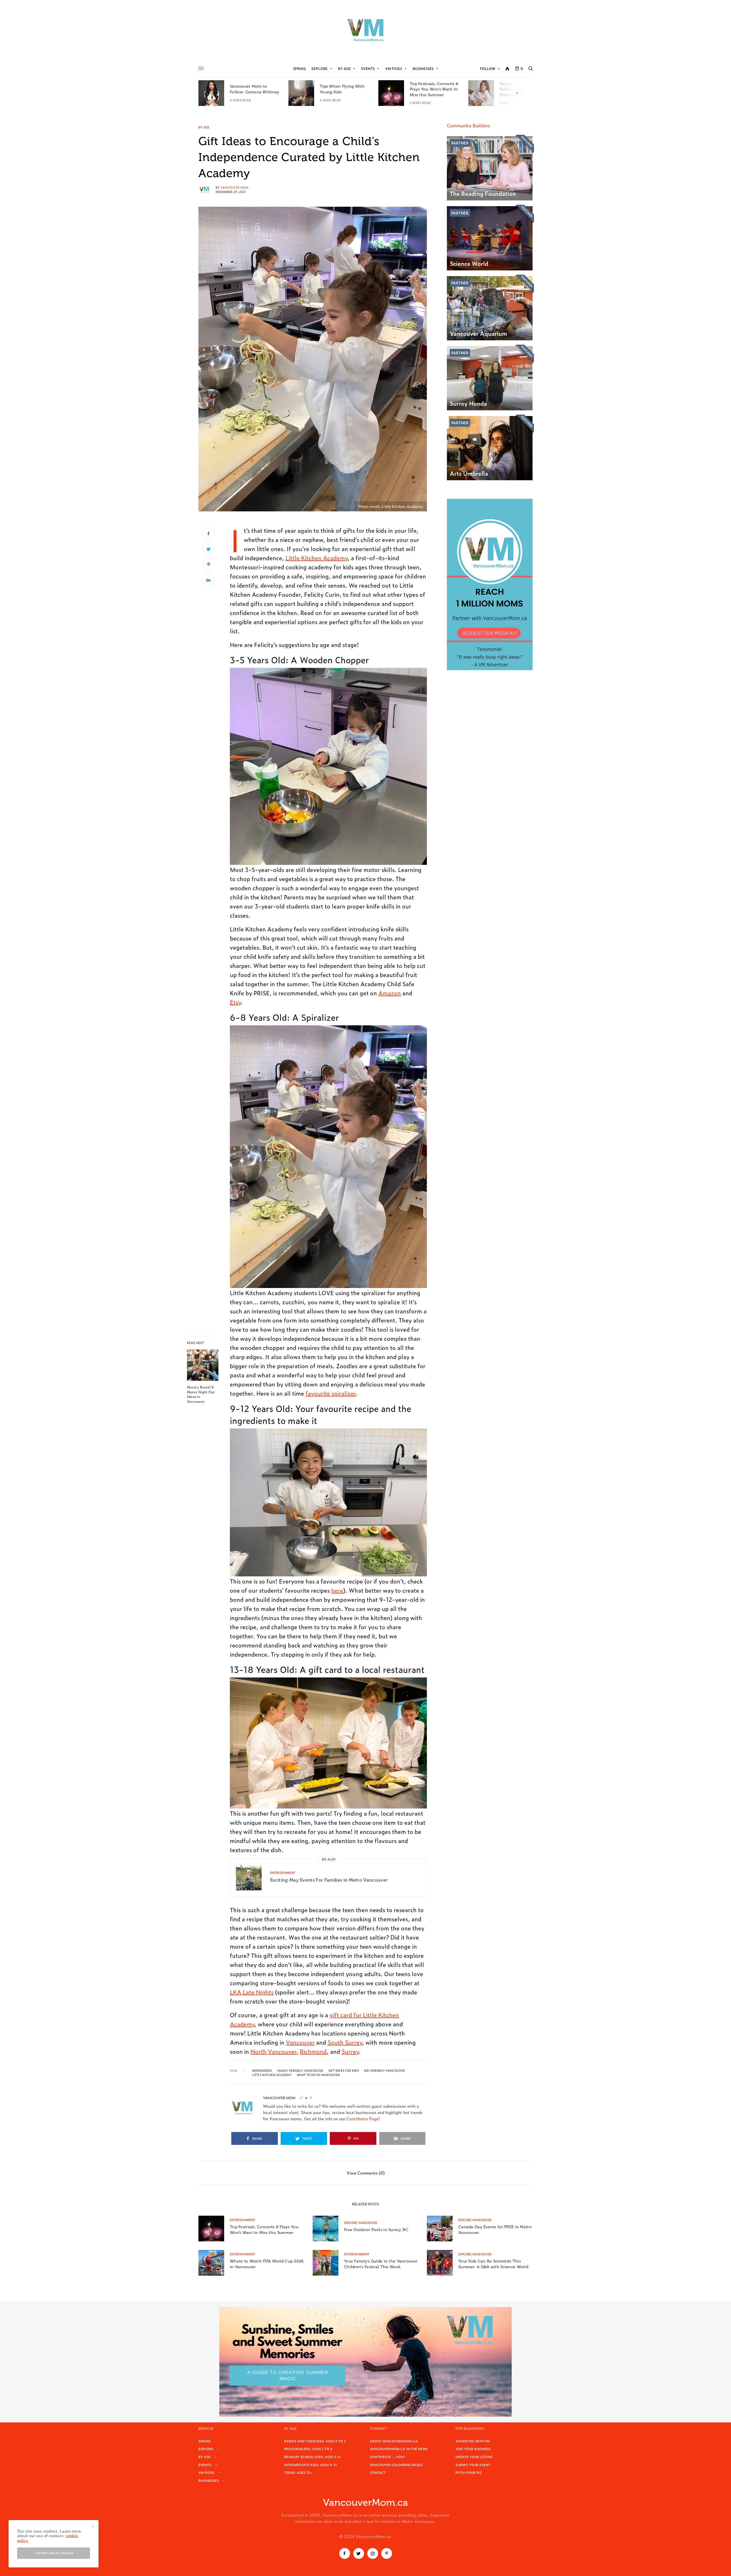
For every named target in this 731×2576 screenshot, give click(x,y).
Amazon (390, 993)
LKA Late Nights (252, 1992)
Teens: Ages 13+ (298, 2472)
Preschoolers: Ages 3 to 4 (308, 2449)
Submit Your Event (473, 2465)
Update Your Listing (474, 2457)
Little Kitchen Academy (317, 558)
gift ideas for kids (344, 2071)
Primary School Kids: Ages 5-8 (312, 2457)
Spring (300, 69)
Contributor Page (363, 2118)
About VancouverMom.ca (394, 2441)
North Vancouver (273, 2051)
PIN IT (332, 766)
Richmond (313, 2051)
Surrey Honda (468, 403)
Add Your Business (473, 2449)
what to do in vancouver (318, 2075)
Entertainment (283, 1873)
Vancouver (300, 2042)
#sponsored (262, 2071)
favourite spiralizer (331, 1393)
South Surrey (345, 2042)
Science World (469, 263)
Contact (378, 2472)
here (337, 1590)
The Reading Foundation (483, 193)
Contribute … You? (387, 2457)
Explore (320, 69)
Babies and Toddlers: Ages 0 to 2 (315, 2441)
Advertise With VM (473, 2441)
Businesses (423, 69)
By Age (344, 69)
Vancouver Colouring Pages (396, 2465)
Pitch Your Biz (469, 2472)
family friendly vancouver (300, 2071)
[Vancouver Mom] (365, 30)
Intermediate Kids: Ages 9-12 (311, 2465)
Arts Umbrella (469, 473)
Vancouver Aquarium (478, 333)
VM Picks (394, 69)
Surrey (350, 2051)
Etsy (235, 1002)
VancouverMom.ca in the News (399, 2449)
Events (368, 69)
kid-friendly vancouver (384, 2071)
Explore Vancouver (361, 2223)
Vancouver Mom (234, 187)
